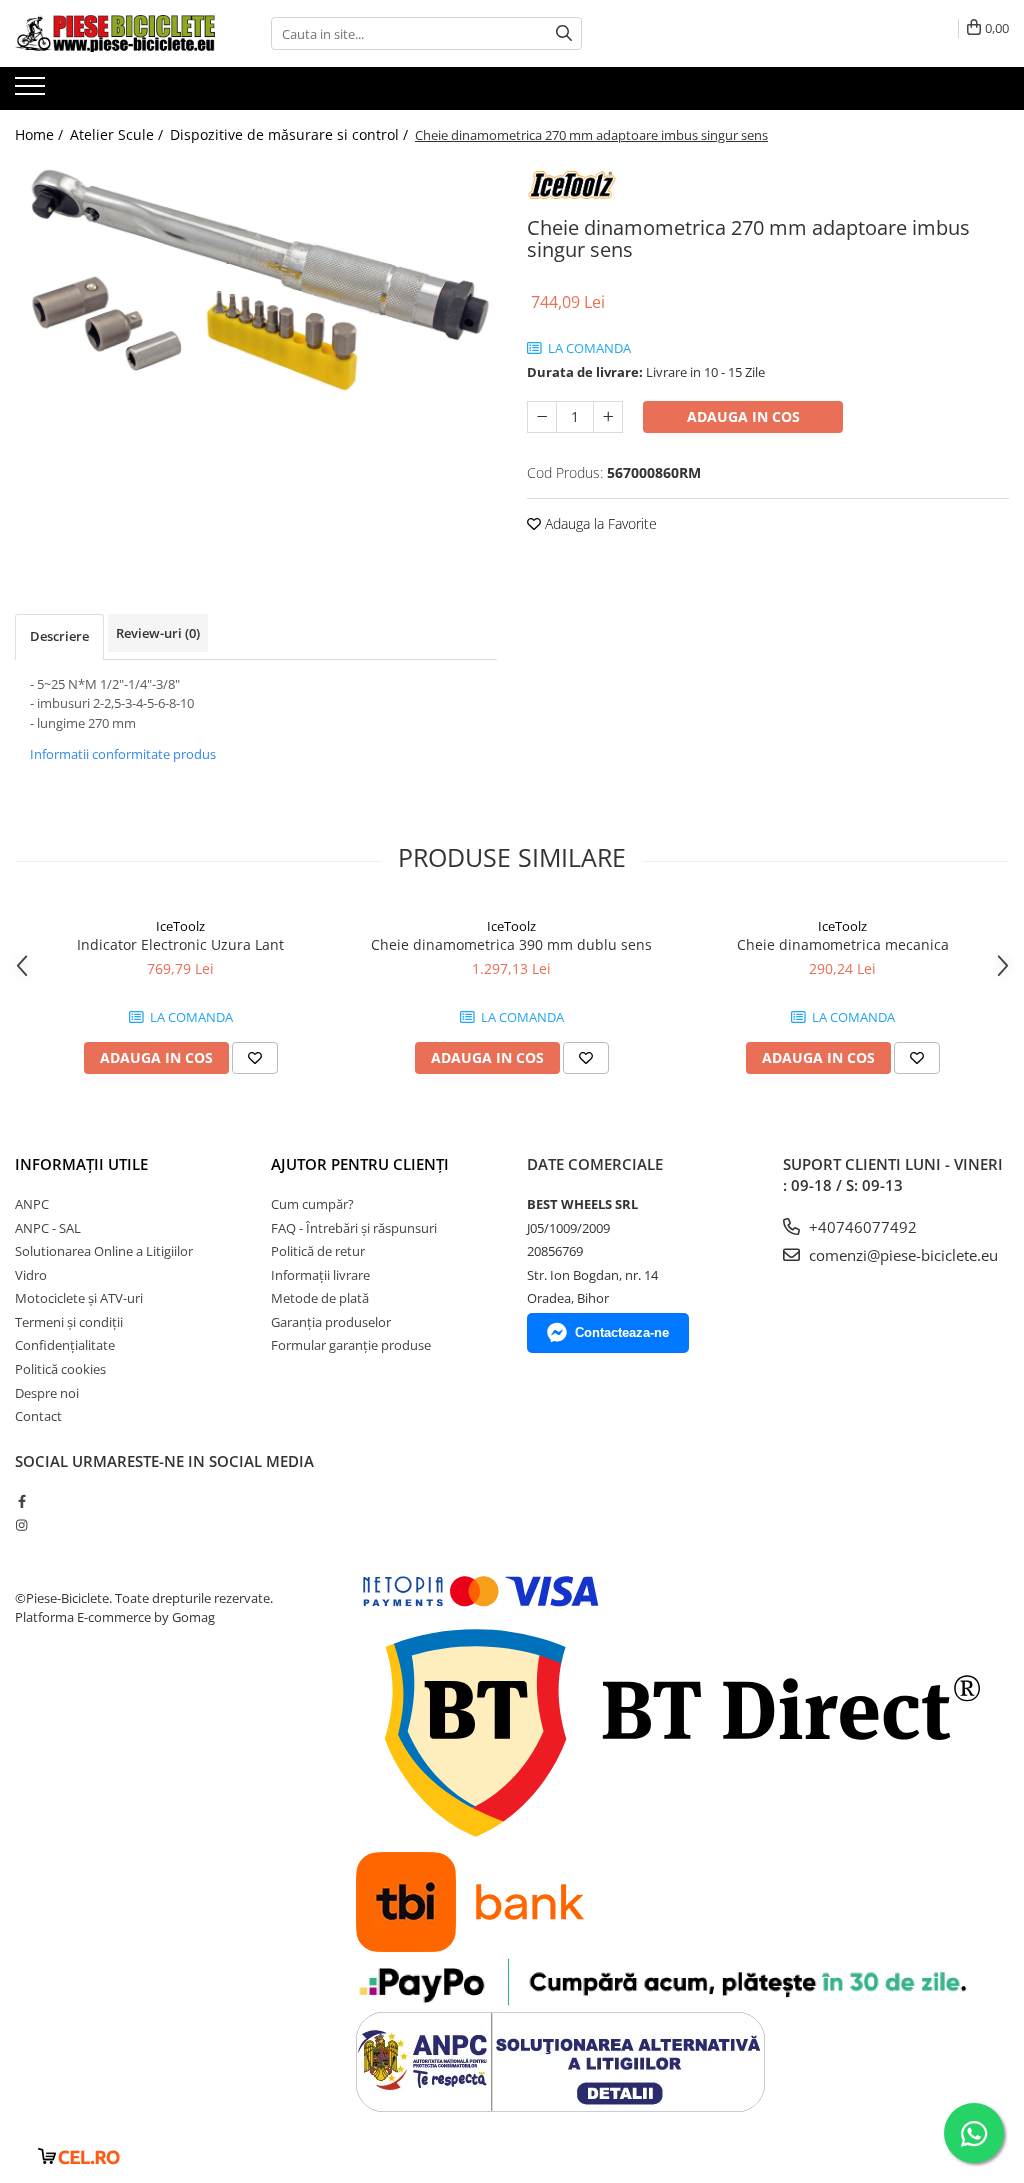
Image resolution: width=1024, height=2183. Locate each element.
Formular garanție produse (351, 1345)
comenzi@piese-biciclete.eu (901, 1255)
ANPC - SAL (48, 1228)
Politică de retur (318, 1251)
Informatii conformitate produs (123, 754)
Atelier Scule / (118, 134)
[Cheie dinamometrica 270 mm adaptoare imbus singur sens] (256, 277)
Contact (38, 1416)
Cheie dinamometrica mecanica (843, 944)
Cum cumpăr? (312, 1204)
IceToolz (180, 926)
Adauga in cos (743, 416)
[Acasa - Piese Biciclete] (115, 33)
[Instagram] (21, 1525)
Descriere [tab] (59, 636)
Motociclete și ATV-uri (79, 1298)
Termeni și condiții (69, 1322)
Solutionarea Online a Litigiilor (104, 1251)
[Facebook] (21, 1501)
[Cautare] (564, 33)
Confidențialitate (65, 1345)
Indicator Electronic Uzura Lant (180, 944)
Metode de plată (320, 1298)
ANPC (32, 1204)
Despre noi (47, 1393)
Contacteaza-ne (622, 1332)
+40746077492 (861, 1227)
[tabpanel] (256, 277)
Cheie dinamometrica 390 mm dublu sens (511, 944)
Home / (41, 134)
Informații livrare (320, 1275)
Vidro (31, 1275)
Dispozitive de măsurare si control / (291, 134)
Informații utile (81, 1164)
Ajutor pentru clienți (360, 1164)
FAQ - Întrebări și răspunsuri (354, 1228)
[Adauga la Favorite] (255, 1058)
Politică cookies (60, 1369)
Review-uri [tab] (158, 633)
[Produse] (32, 92)
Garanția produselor (331, 1322)
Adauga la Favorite (599, 523)
